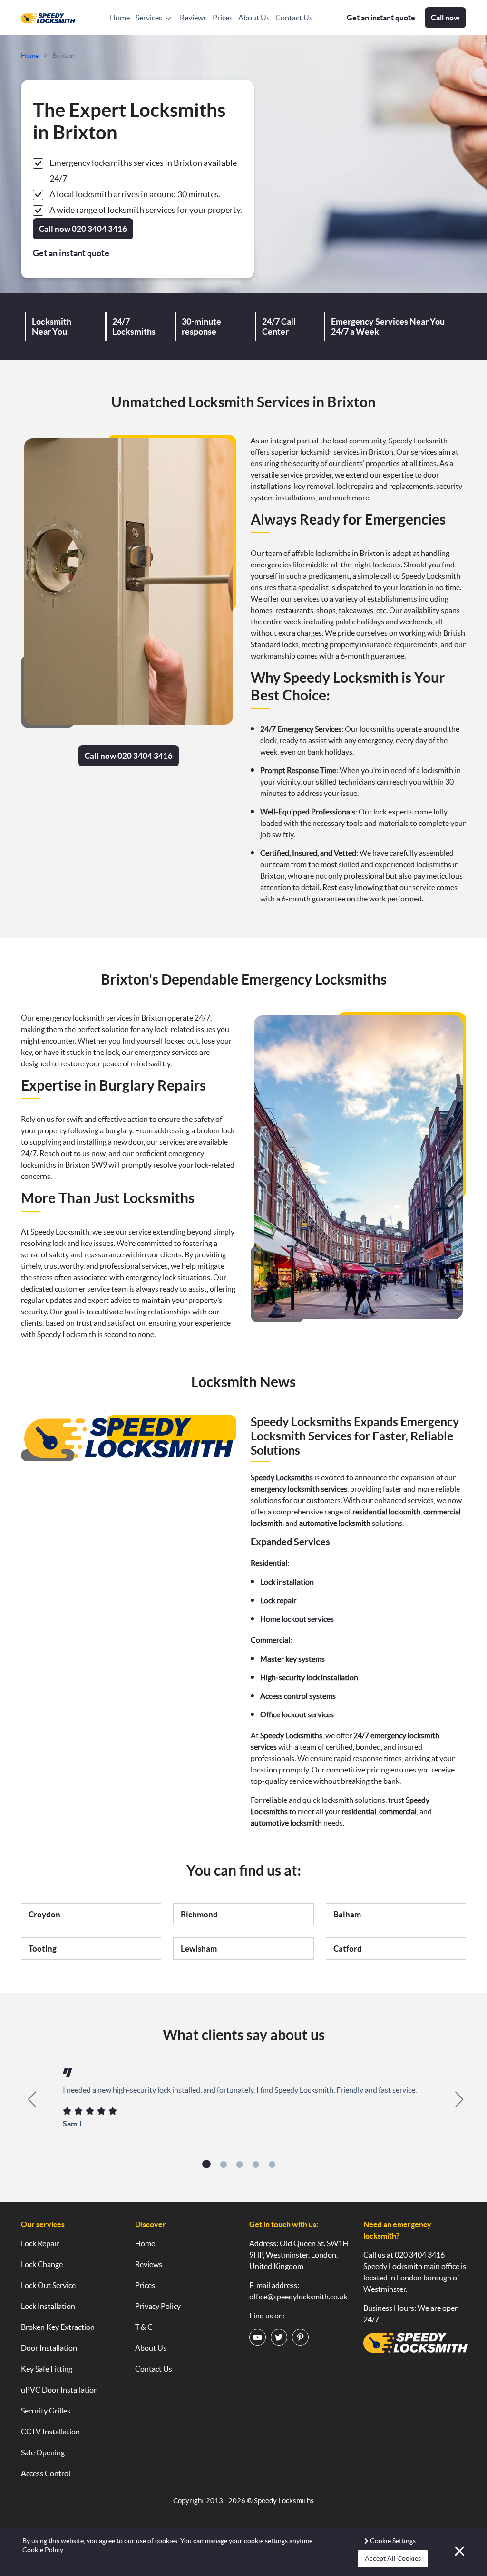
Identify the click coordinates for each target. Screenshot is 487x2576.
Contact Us (294, 18)
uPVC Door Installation (59, 2390)
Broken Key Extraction (58, 2327)
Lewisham (199, 1949)
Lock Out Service (48, 2285)
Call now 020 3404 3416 (129, 756)
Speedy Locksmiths (284, 2501)
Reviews (193, 18)
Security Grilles (46, 2411)
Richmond (199, 1914)
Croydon (44, 1914)
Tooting (43, 1949)
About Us (254, 18)
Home (120, 18)
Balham (347, 1914)
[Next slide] (460, 2099)
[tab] (206, 2164)
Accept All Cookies (393, 2558)
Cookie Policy (43, 2550)
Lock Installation (48, 2306)
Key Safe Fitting (47, 2369)
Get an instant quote (381, 18)
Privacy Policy (158, 2306)
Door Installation (49, 2348)
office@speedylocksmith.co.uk (298, 2297)
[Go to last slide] (27, 2099)
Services (149, 18)
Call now (445, 18)
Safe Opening (43, 2452)
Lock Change (42, 2264)
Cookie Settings (393, 2541)
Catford (348, 1949)
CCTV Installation (50, 2432)
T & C (144, 2327)
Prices (223, 18)
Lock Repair (40, 2243)
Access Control (46, 2473)
